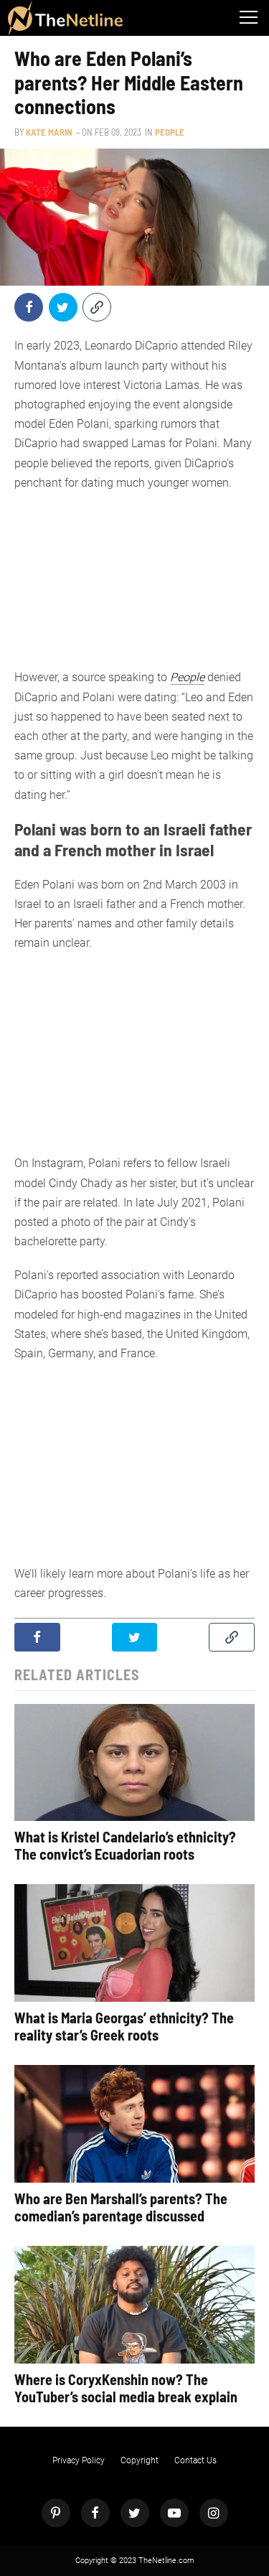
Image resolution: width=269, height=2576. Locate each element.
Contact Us (195, 2460)
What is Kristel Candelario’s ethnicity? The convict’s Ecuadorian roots (125, 1845)
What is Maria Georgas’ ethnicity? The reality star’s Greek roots (124, 2026)
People (170, 132)
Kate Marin (49, 132)
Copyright (140, 2460)
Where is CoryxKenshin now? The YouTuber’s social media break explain (126, 2388)
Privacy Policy (79, 2460)
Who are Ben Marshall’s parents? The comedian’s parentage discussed (121, 2207)
